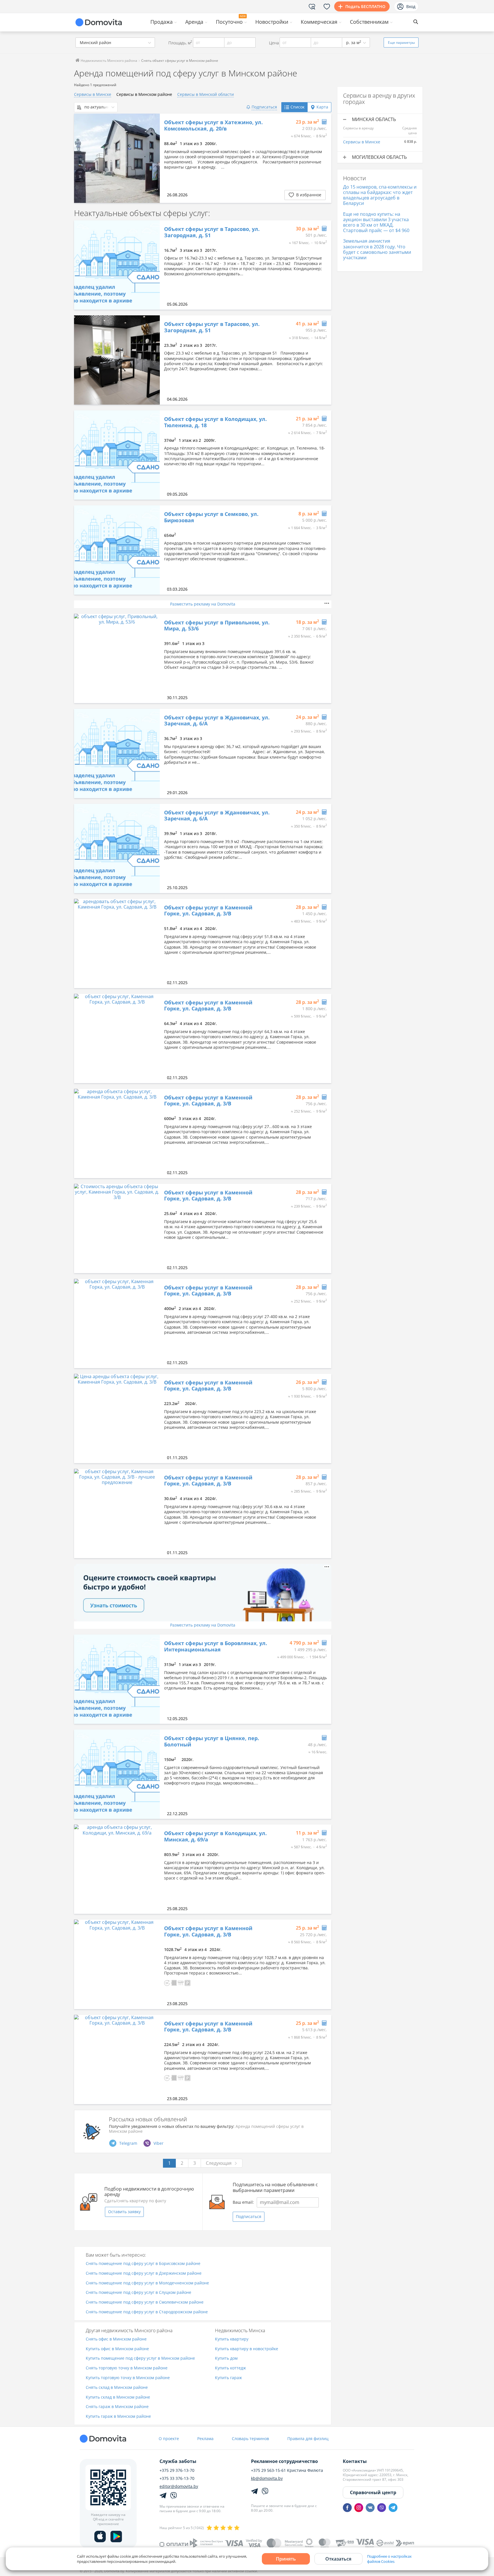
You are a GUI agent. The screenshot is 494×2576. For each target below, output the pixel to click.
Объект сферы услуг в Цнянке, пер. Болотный (212, 1741)
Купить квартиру (232, 2339)
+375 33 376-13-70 (177, 2478)
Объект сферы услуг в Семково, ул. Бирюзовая (211, 517)
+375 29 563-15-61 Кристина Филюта (287, 2470)
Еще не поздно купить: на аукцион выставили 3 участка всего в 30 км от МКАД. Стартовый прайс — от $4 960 (376, 222)
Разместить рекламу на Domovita (203, 604)
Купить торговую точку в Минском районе (128, 2378)
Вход (411, 6)
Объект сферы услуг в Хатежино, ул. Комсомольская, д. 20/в (213, 125)
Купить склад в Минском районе (118, 2397)
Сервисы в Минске (93, 94)
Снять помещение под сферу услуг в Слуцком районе (139, 2293)
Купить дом (226, 2358)
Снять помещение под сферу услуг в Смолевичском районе (145, 2302)
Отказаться (338, 2559)
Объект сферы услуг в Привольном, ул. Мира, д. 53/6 (217, 626)
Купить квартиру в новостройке (247, 2349)
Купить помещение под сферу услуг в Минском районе (140, 2358)
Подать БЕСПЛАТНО (365, 6)
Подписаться (249, 2216)
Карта (322, 107)
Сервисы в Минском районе (144, 94)
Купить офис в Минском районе (117, 2349)
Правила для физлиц (308, 2439)
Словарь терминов (250, 2439)
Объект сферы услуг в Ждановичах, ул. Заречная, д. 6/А (217, 721)
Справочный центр (373, 2492)
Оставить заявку (124, 2212)
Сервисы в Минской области (206, 94)
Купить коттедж (230, 2368)
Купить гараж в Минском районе (118, 2416)
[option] (117, 158)
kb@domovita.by (267, 2478)
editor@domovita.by (179, 2486)
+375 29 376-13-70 (177, 2470)
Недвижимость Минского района (108, 61)
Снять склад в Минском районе (117, 2388)
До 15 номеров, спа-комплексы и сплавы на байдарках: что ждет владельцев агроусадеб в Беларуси (380, 195)
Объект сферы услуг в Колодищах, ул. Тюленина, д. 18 (215, 422)
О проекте (169, 2439)
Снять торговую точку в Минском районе (127, 2368)
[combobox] (115, 42)
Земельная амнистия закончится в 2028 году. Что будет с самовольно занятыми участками (377, 249)
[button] (167, 1982)
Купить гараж (228, 2378)
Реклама (205, 2439)
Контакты (355, 2461)
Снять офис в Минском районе (116, 2339)
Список (297, 107)
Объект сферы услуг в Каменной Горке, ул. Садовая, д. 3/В (208, 911)
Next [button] (153, 158)
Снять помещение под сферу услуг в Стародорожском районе (147, 2312)
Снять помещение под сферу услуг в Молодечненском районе (147, 2283)
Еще (401, 42)
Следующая (219, 2163)
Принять (286, 2559)
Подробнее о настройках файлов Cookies (389, 2559)
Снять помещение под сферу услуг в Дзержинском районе (144, 2273)
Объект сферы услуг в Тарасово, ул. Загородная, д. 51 (212, 232)
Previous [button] (81, 158)
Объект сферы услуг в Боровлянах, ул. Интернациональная (216, 1646)
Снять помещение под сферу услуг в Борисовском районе (143, 2264)
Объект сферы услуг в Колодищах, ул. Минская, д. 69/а (215, 1836)
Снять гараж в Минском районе (117, 2407)
